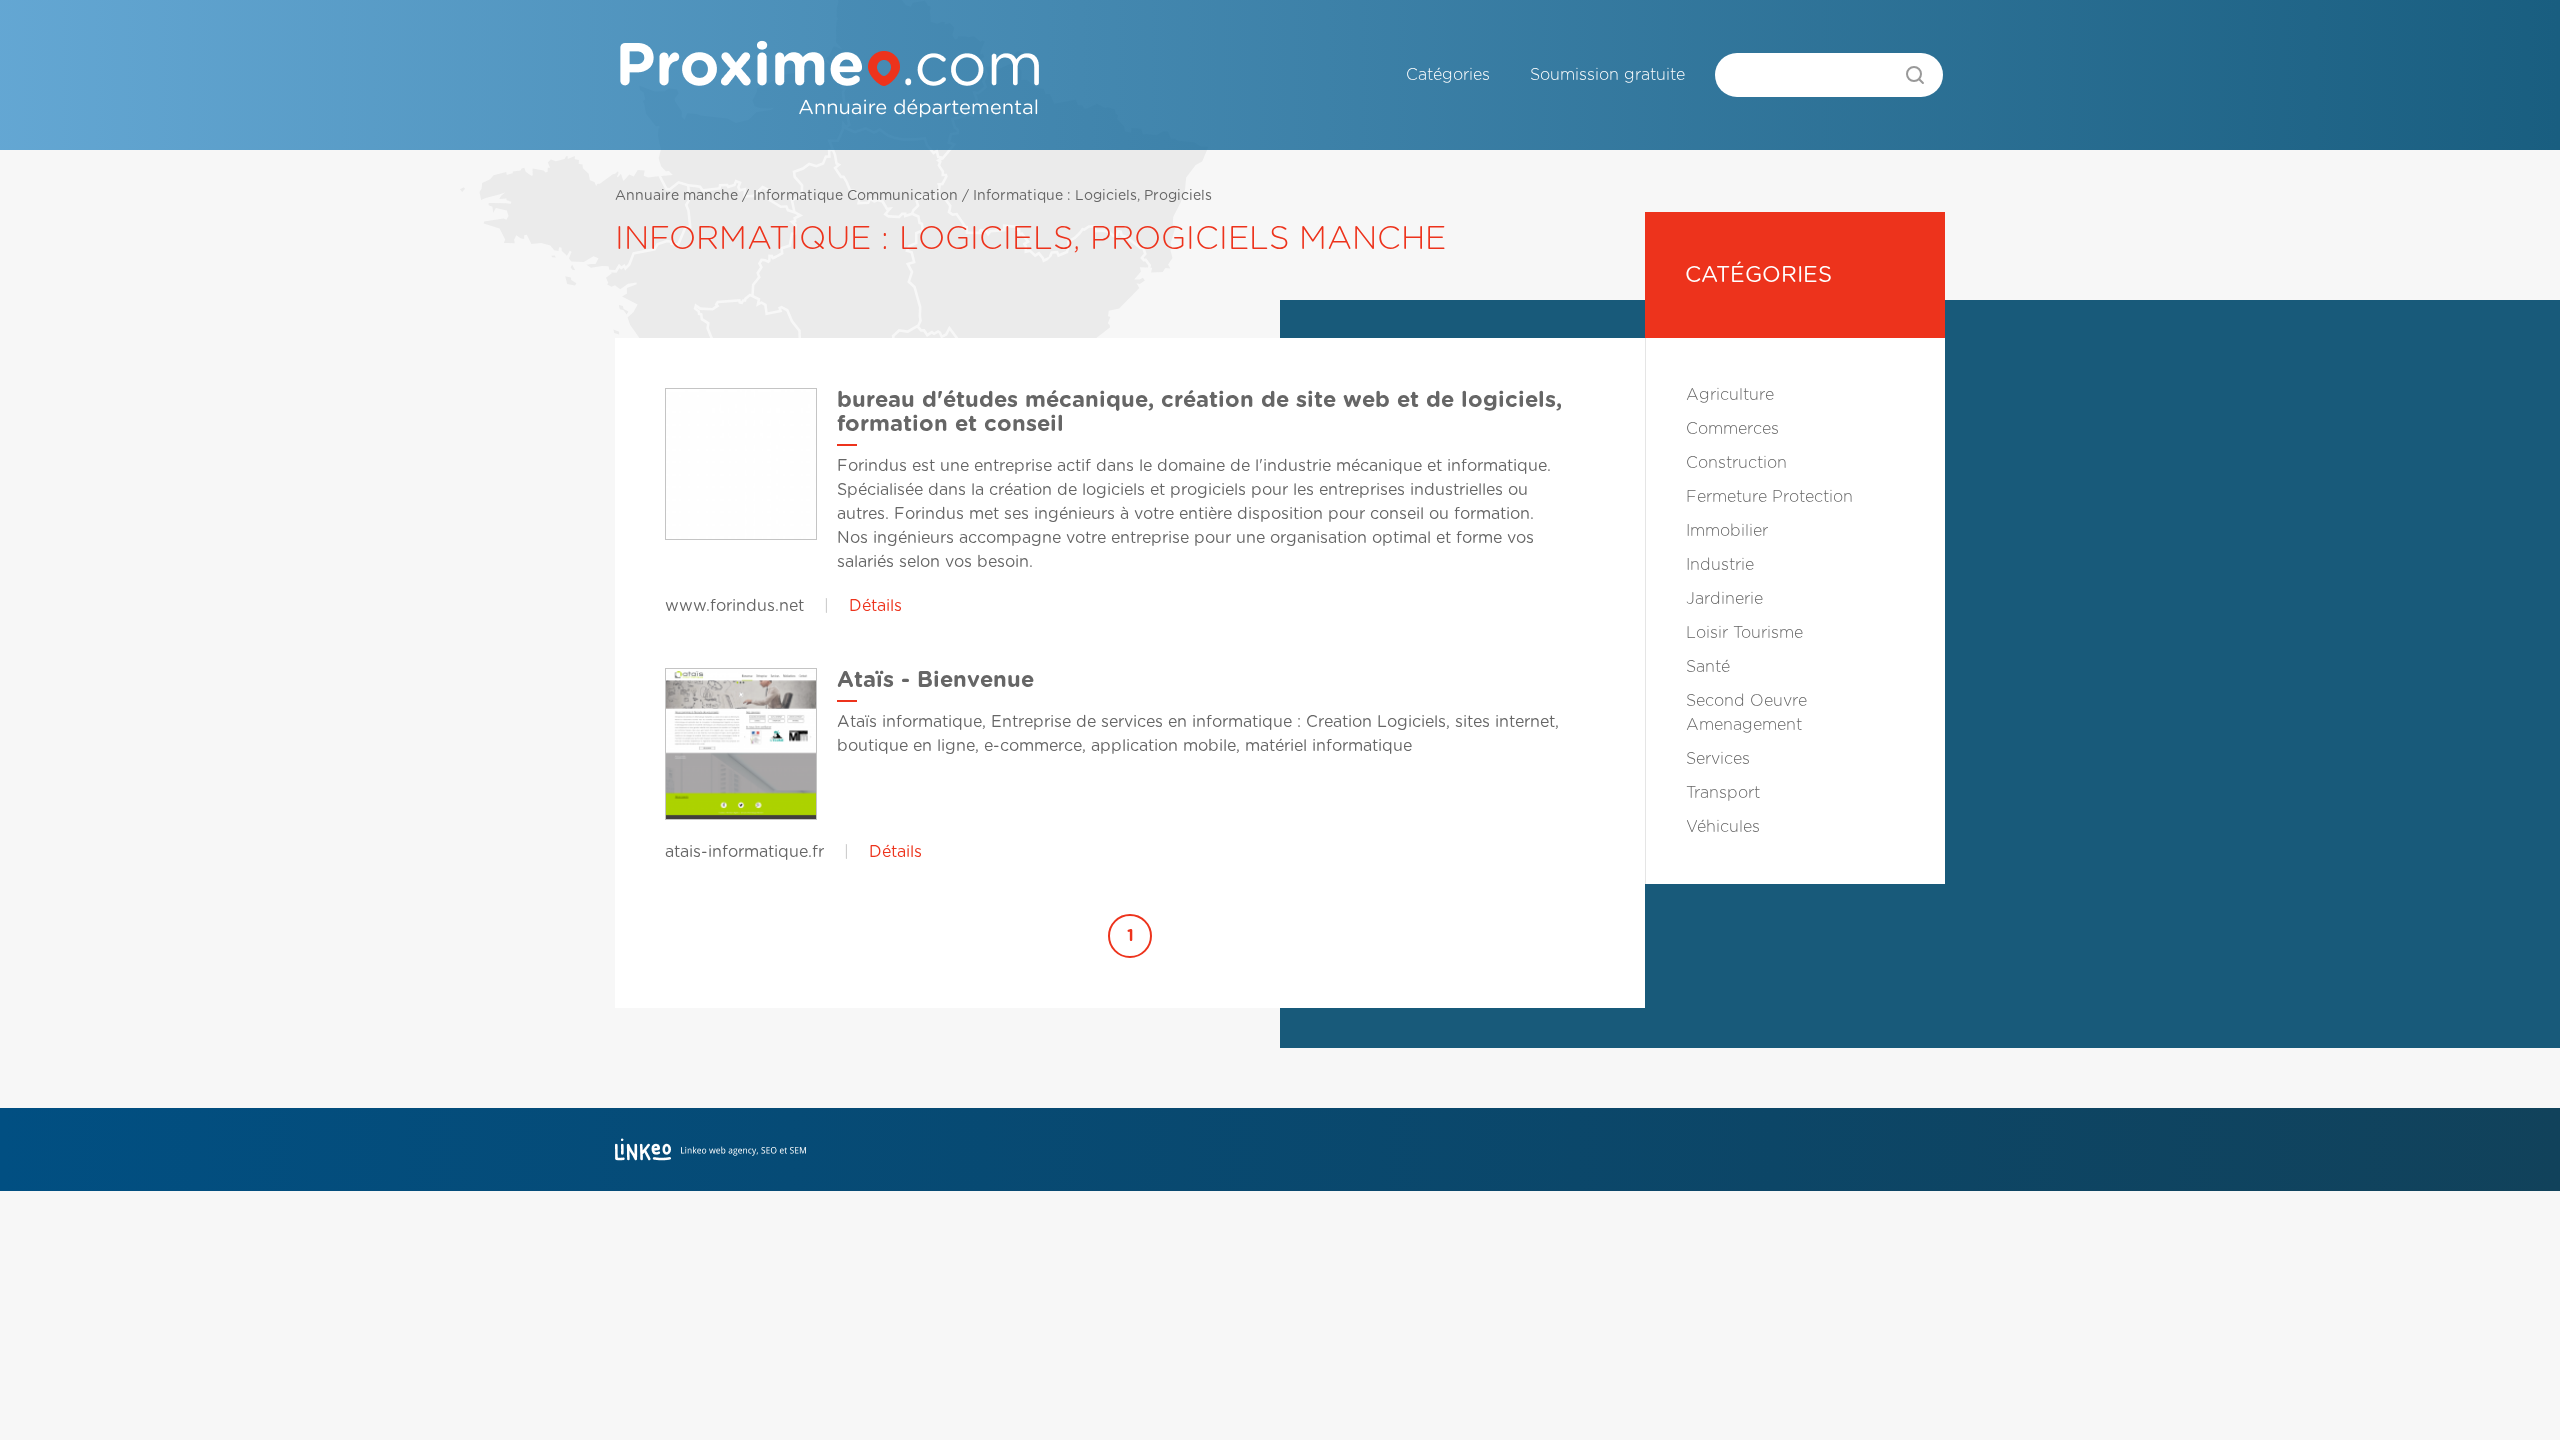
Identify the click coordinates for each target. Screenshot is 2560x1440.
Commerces (1732, 429)
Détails (875, 606)
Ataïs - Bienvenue (935, 680)
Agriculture (1730, 395)
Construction (1736, 463)
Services (1718, 759)
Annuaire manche (676, 196)
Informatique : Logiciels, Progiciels (1092, 196)
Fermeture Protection (1769, 497)
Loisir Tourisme (1744, 633)
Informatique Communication (855, 196)
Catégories (1448, 75)
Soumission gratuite (1607, 75)
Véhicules (1723, 827)
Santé (1708, 667)
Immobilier (1727, 531)
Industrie (1720, 565)
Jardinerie (1724, 599)
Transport (1723, 793)
